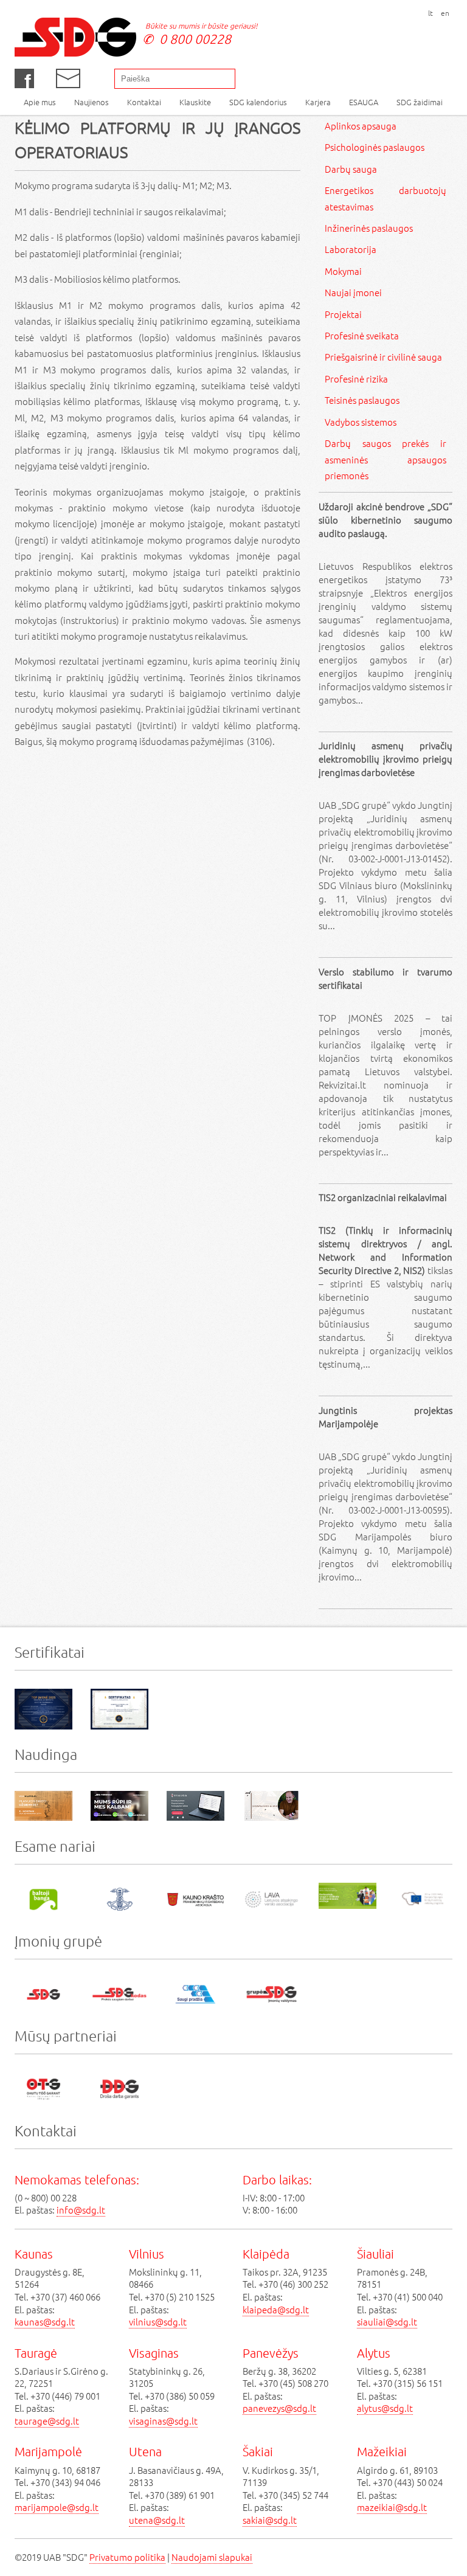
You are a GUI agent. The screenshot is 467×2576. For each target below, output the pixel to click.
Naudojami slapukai (212, 2557)
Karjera (318, 102)
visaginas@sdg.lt (163, 2421)
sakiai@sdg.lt (270, 2520)
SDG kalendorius (258, 102)
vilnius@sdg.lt (158, 2322)
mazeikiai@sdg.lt (392, 2507)
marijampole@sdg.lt (57, 2507)
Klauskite (195, 102)
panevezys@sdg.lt (279, 2408)
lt (431, 13)
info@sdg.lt (81, 2210)
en (445, 13)
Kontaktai (144, 102)
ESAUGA (364, 102)
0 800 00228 (195, 39)
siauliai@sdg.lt (387, 2322)
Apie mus (40, 102)
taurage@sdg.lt (47, 2421)
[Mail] (68, 78)
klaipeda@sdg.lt (276, 2309)
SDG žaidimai (420, 102)
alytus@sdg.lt (385, 2408)
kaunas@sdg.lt (45, 2322)
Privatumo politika (127, 2557)
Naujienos (92, 102)
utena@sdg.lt (157, 2520)
